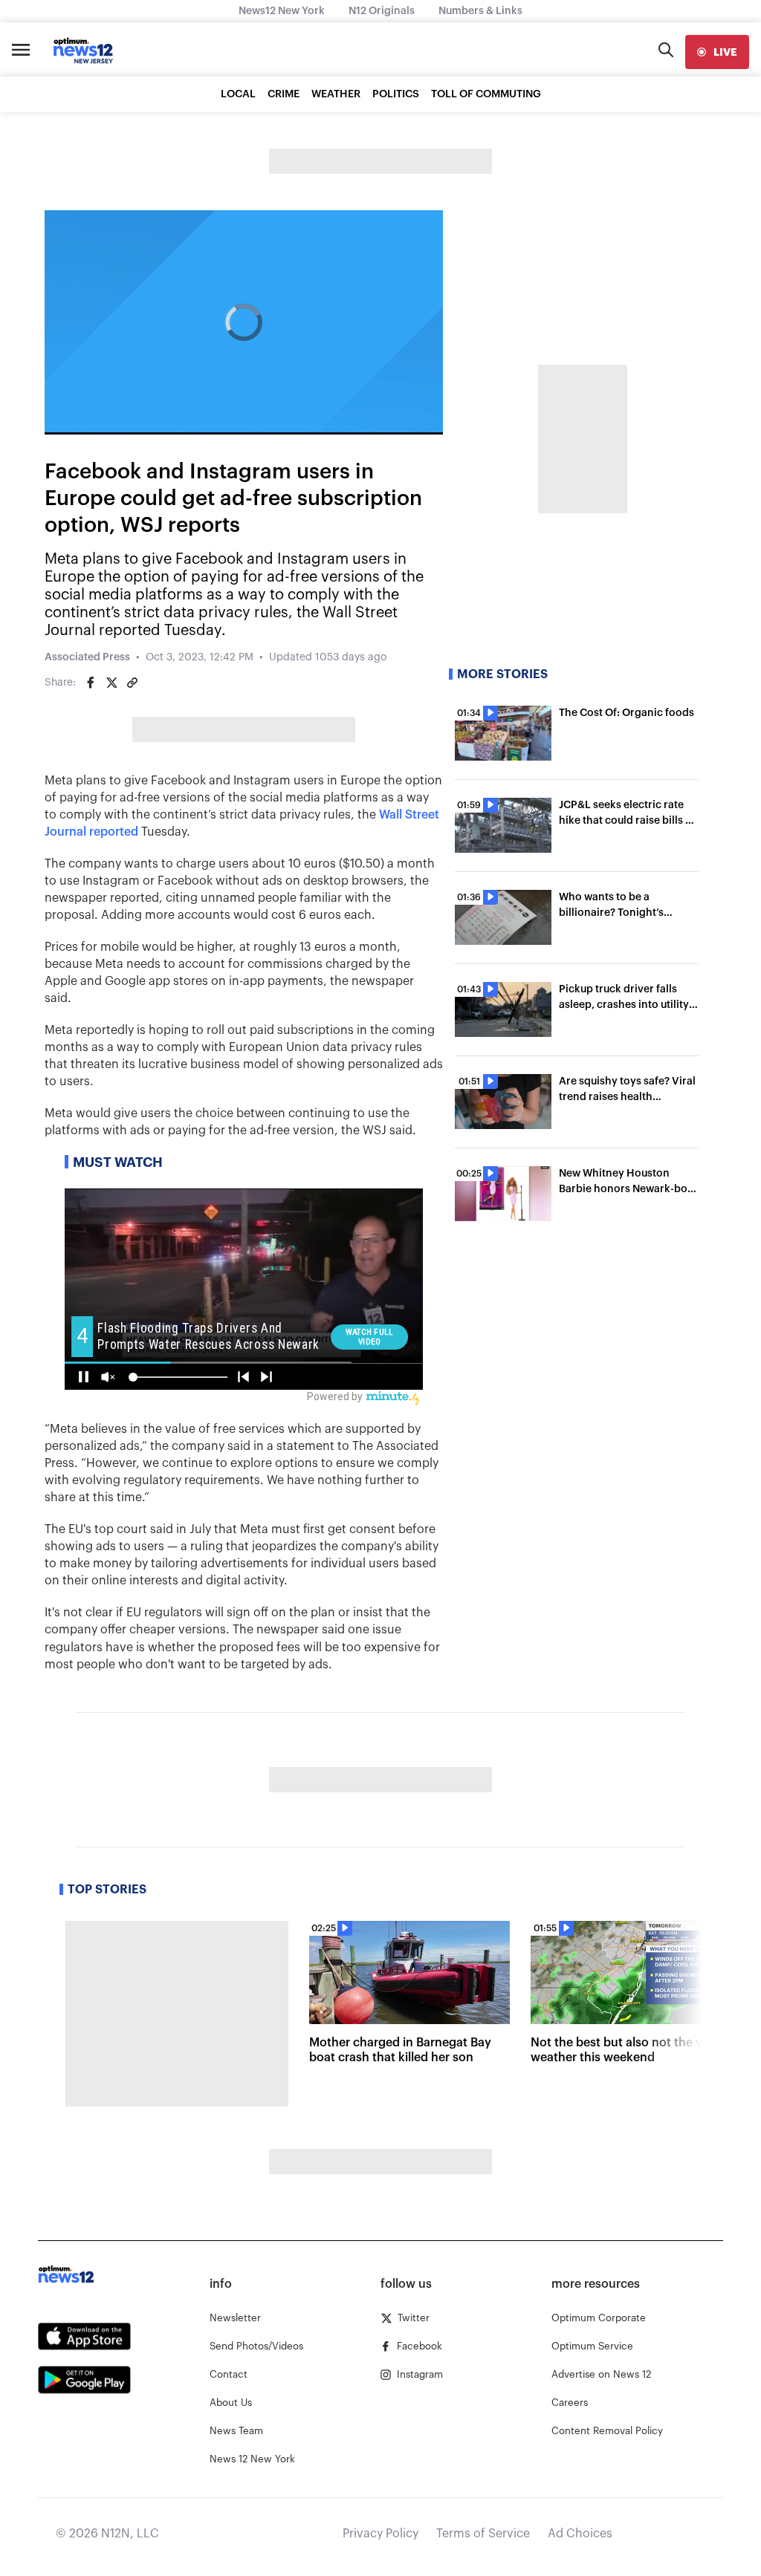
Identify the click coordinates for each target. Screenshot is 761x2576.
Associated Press (87, 657)
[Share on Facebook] (91, 683)
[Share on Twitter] (111, 683)
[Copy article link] (132, 683)
